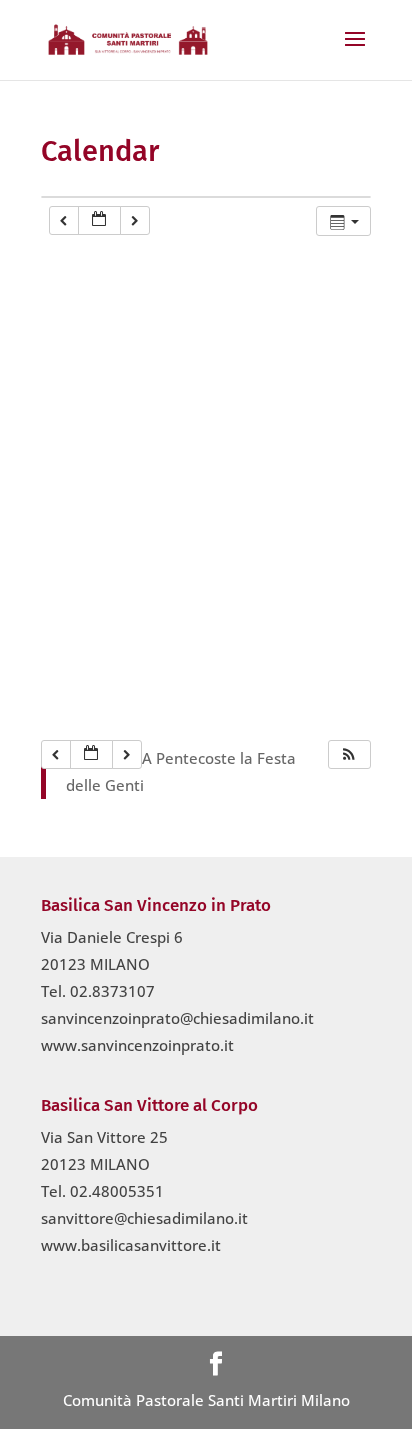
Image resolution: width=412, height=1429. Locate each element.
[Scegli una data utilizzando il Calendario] (99, 220)
